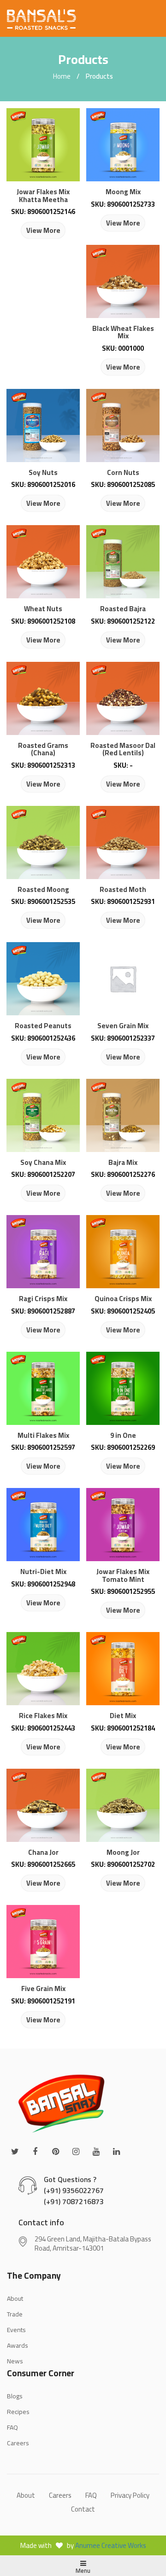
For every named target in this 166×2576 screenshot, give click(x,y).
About (26, 2495)
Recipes (18, 2412)
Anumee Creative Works (111, 2545)
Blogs (15, 2396)
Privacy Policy (130, 2495)
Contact (83, 2509)
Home (62, 76)
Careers (18, 2443)
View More (43, 230)
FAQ (12, 2427)
